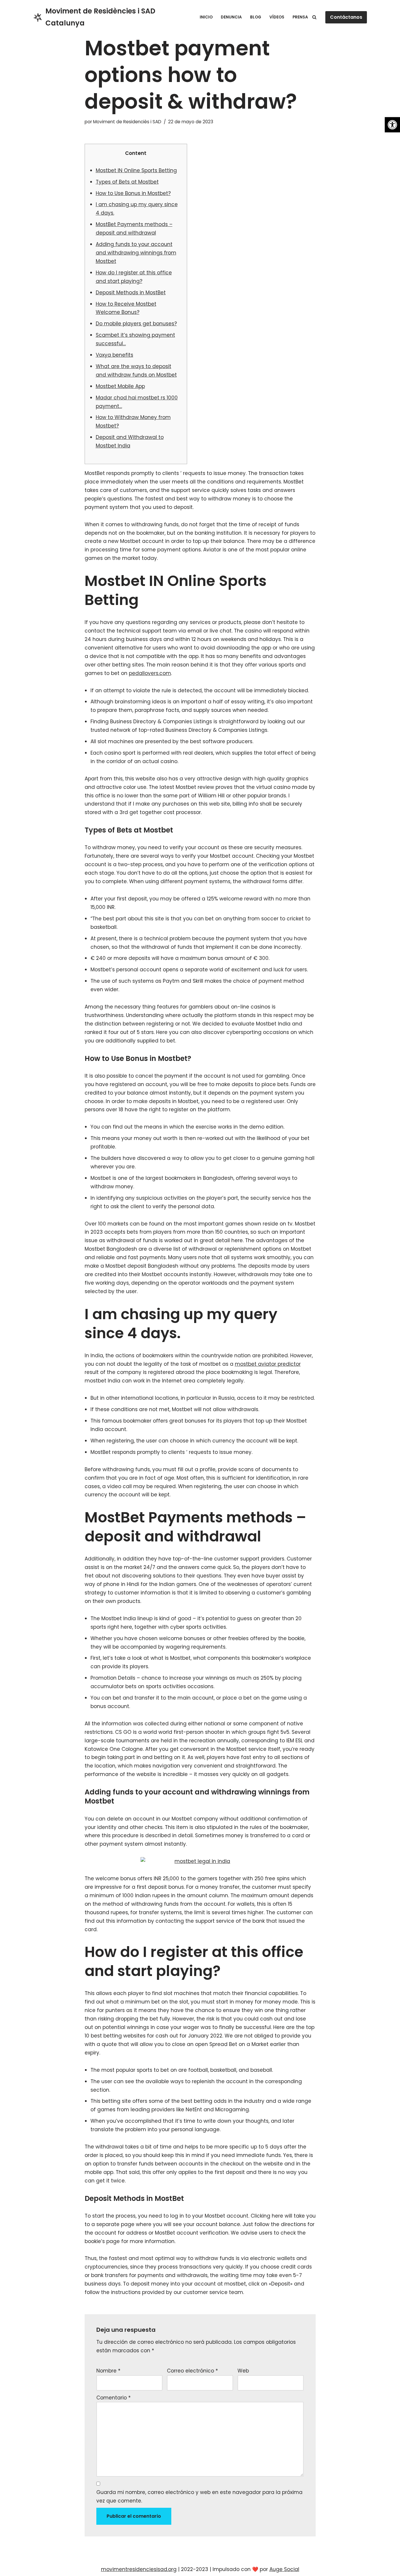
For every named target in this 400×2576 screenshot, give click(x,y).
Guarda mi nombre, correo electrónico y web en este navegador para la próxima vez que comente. (199, 2496)
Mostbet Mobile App (120, 386)
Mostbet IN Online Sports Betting (136, 170)
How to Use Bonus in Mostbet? (133, 193)
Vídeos (277, 17)
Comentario (113, 2398)
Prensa (300, 17)
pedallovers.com (150, 673)
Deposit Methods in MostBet (131, 293)
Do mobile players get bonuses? (136, 324)
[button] (392, 125)
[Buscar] (314, 17)
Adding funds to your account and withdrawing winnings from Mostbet (136, 253)
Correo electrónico (192, 2371)
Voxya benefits (114, 355)
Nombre (108, 2371)
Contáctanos (346, 17)
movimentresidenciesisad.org (139, 2569)
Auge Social (284, 2569)
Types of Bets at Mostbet (127, 182)
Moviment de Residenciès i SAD (127, 122)
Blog (256, 17)
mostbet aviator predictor (268, 1364)
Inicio (206, 17)
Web (243, 2371)
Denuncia (231, 17)
